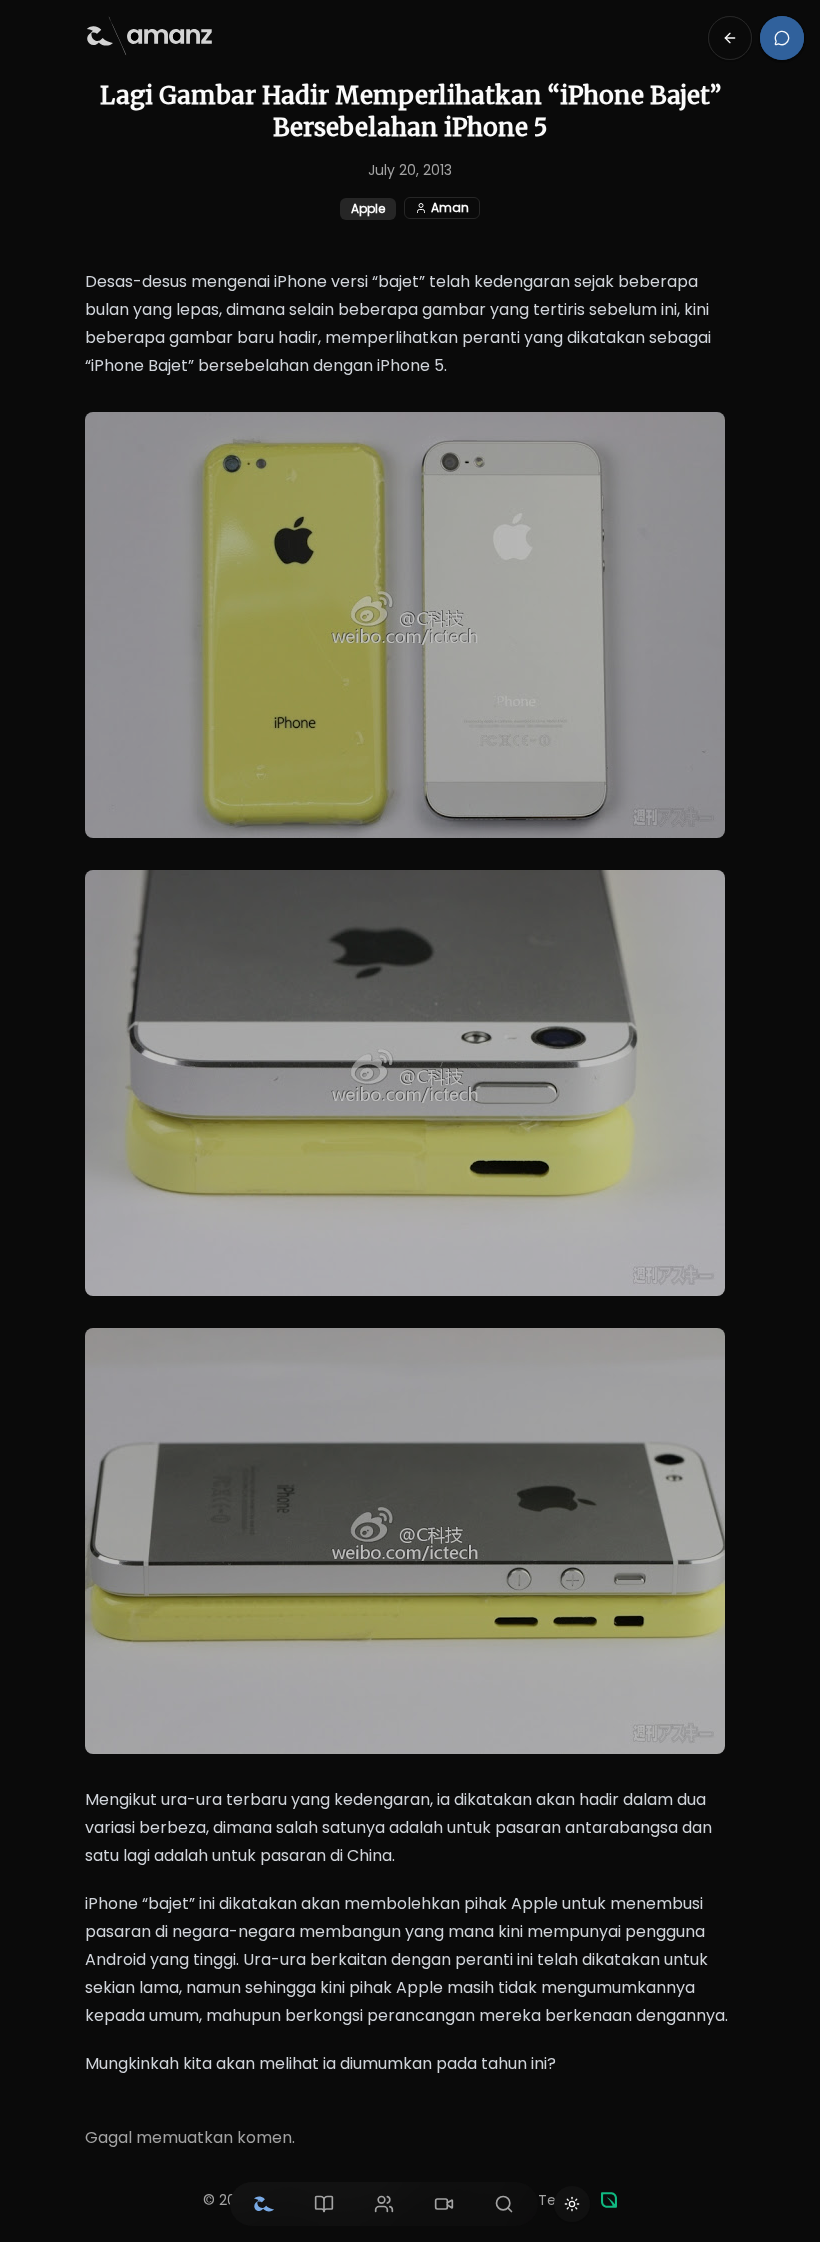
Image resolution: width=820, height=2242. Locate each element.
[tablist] (384, 2204)
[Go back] (730, 38)
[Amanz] (609, 2200)
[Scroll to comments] (782, 38)
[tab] (264, 2204)
